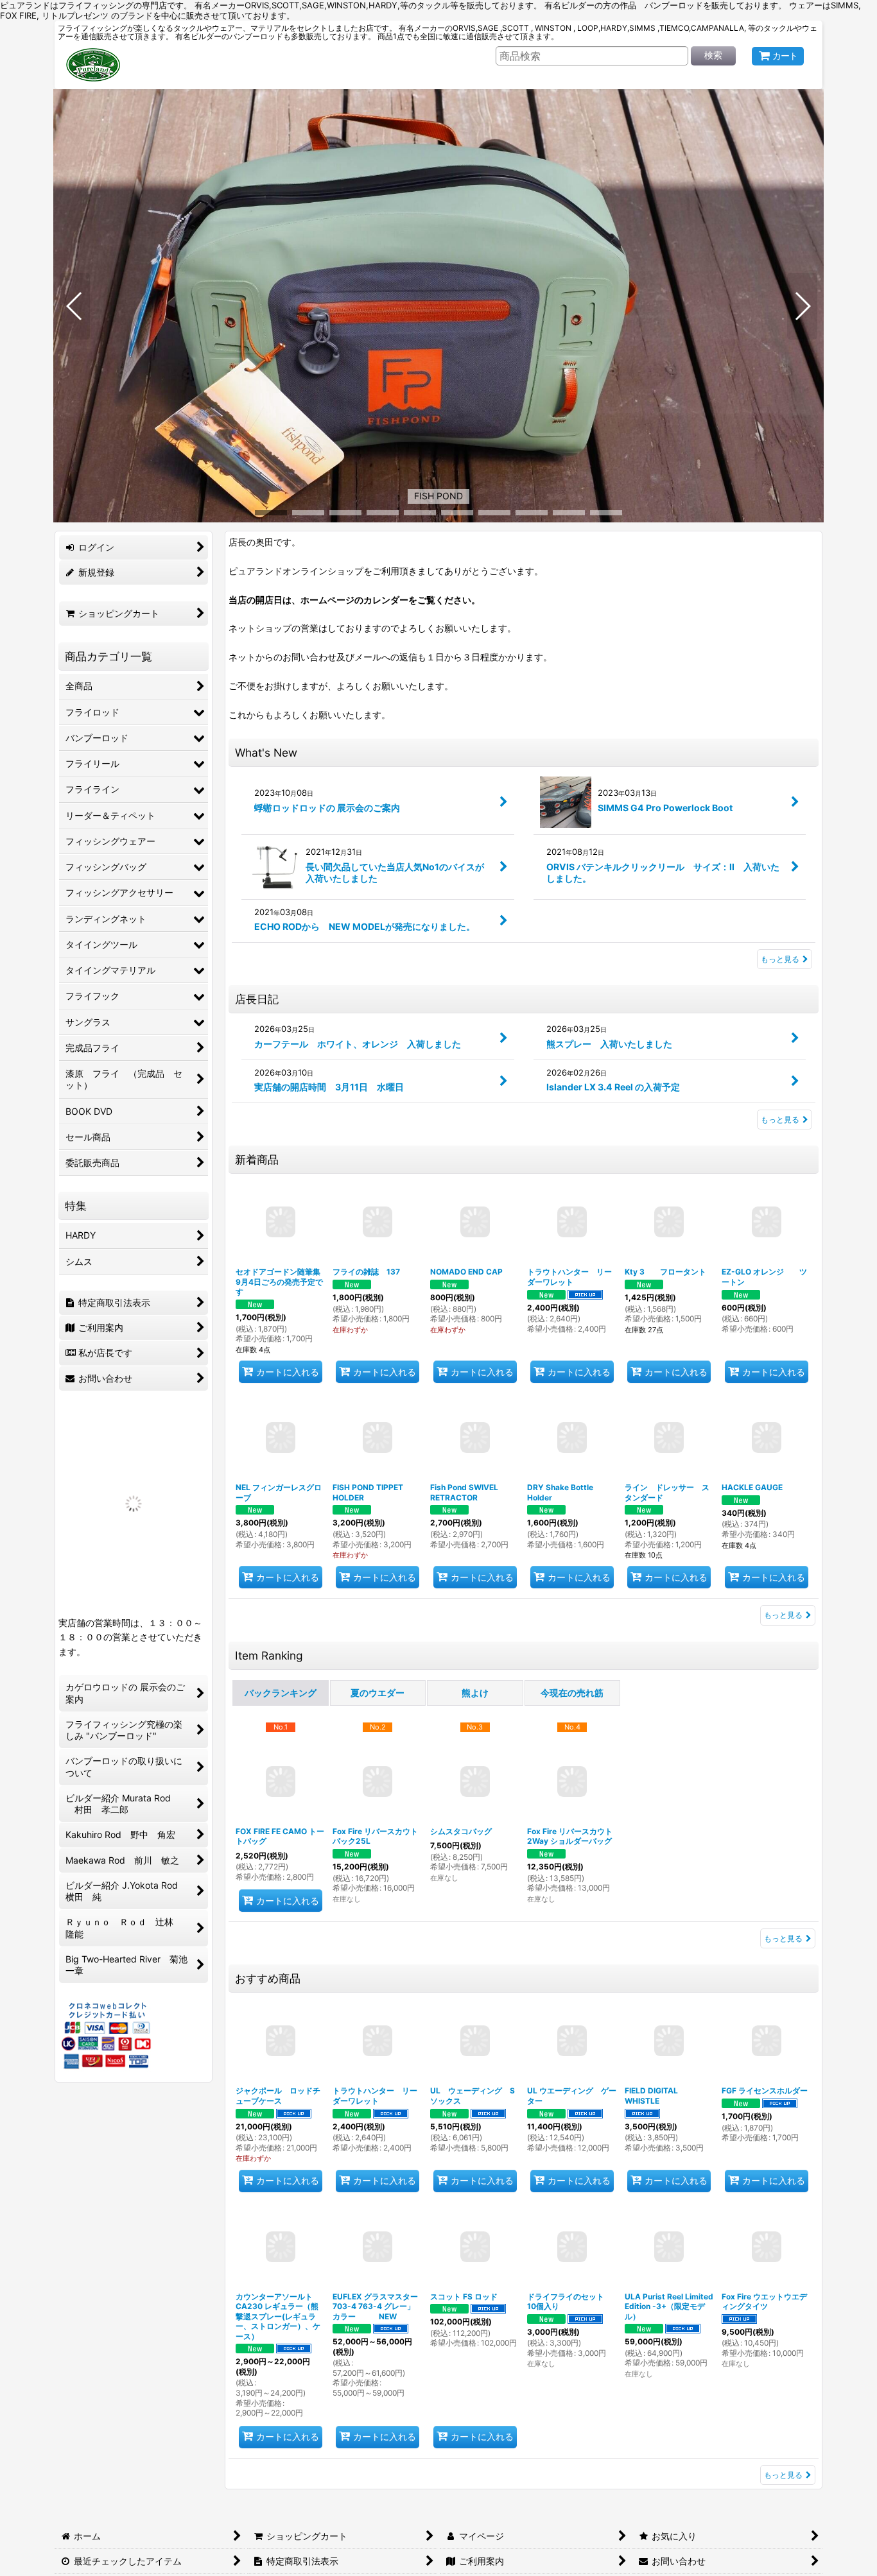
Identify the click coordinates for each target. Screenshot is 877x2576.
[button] (75, 306)
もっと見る (780, 959)
